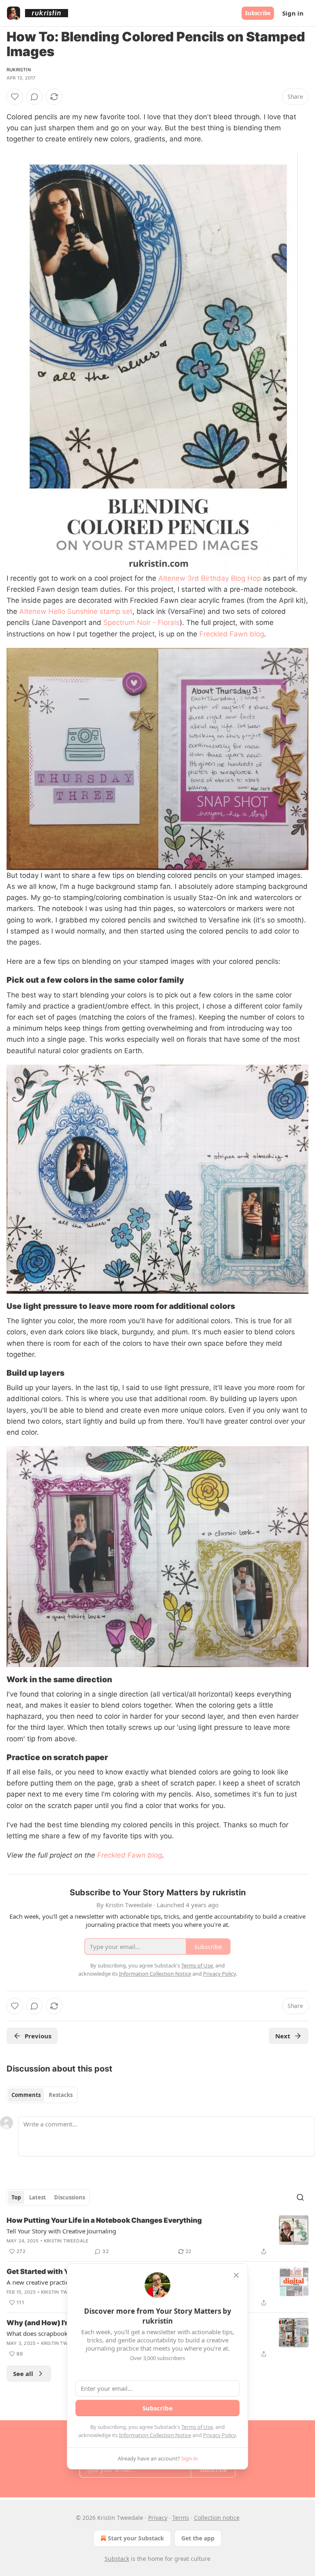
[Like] (15, 97)
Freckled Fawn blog (232, 634)
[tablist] (42, 2095)
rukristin (19, 70)
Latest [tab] (38, 2197)
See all (23, 2374)
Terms (181, 2518)
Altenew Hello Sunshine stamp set (76, 611)
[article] (157, 2236)
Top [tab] (16, 2197)
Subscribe (258, 13)
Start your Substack (136, 2538)
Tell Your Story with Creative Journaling (61, 2231)
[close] (236, 2275)
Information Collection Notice (155, 2435)
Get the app (198, 2538)
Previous (38, 2036)
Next (283, 2036)
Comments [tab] (26, 2095)
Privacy (158, 2518)
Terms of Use (197, 2427)
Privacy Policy (219, 2435)
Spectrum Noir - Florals (142, 622)
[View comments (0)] (34, 97)
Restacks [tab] (61, 2095)
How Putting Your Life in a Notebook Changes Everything (104, 2220)
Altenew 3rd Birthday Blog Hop (210, 578)
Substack (117, 2559)
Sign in (293, 13)
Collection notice (217, 2518)
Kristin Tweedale (66, 2241)
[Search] (300, 2197)
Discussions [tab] (70, 2197)
